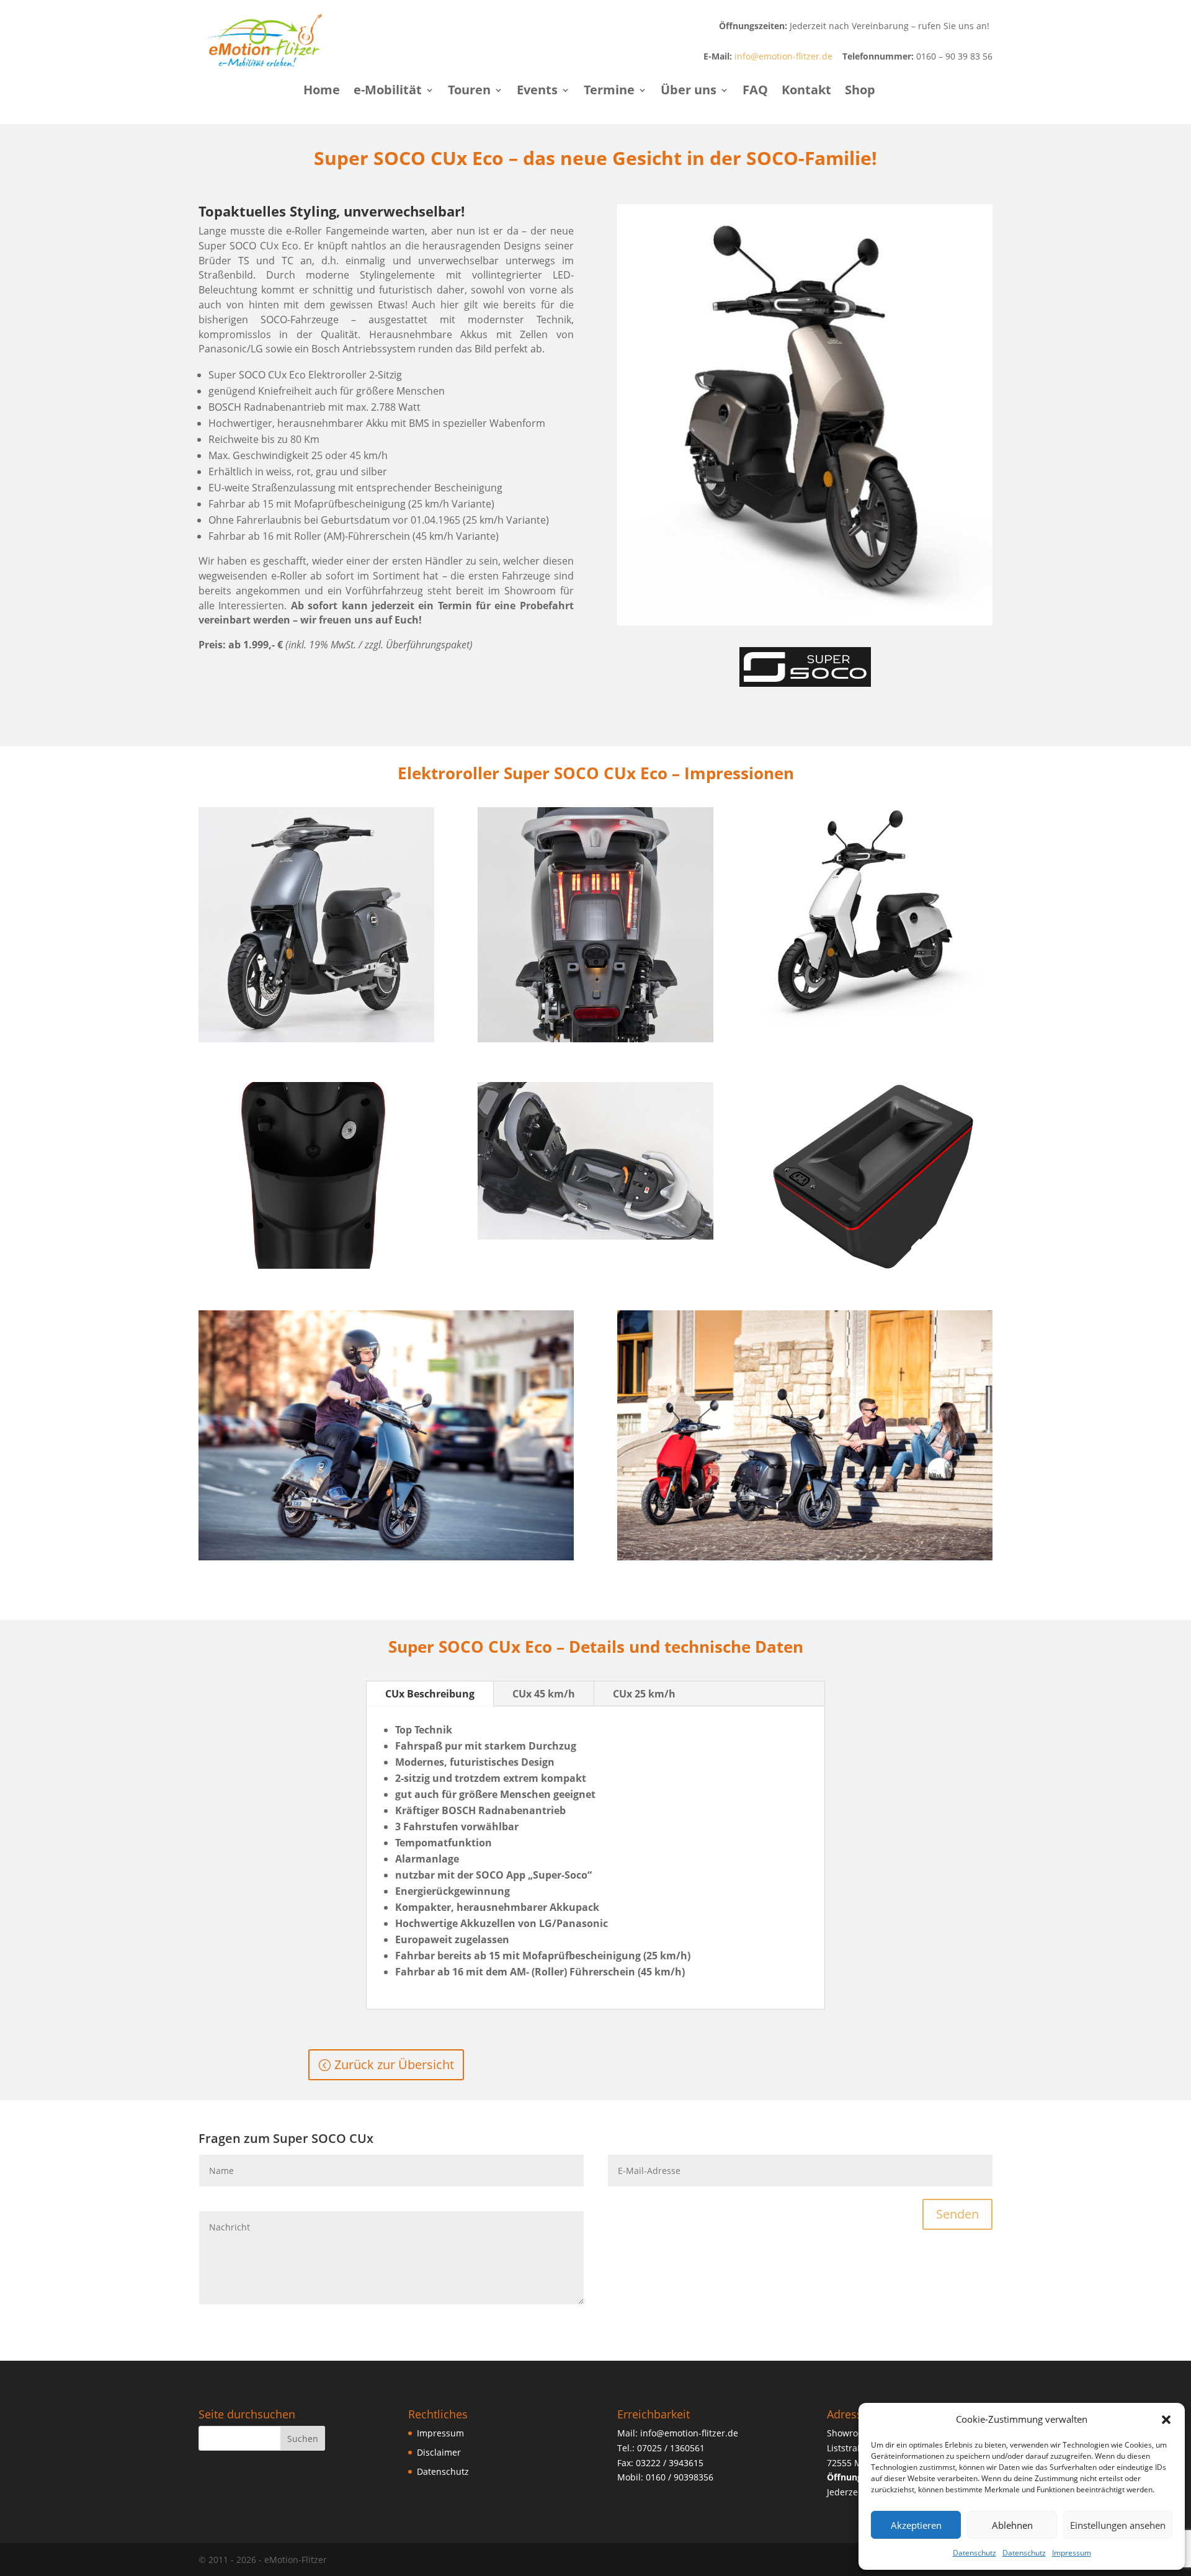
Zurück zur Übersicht (394, 2064)
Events (537, 92)
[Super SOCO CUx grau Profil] (316, 1039)
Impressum (1072, 2553)
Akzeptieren (916, 2525)
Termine (609, 92)
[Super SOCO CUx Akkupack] (875, 1267)
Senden (957, 2214)
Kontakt (806, 92)
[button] (1166, 2420)
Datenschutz (975, 2553)
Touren (469, 92)
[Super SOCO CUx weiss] (875, 1023)
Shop (860, 92)
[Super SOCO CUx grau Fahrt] (386, 1557)
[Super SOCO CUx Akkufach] (595, 1236)
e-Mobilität (388, 92)
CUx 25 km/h (644, 1694)
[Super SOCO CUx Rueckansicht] (595, 1039)
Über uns (689, 92)
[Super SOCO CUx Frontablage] (316, 1265)
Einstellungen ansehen (1118, 2525)
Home (322, 92)
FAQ (755, 92)
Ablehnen (1012, 2525)
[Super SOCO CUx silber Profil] (805, 622)
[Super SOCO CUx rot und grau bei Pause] (805, 1557)
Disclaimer (439, 2452)
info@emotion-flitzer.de (783, 56)
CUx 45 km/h (544, 1694)
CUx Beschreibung (430, 1694)
